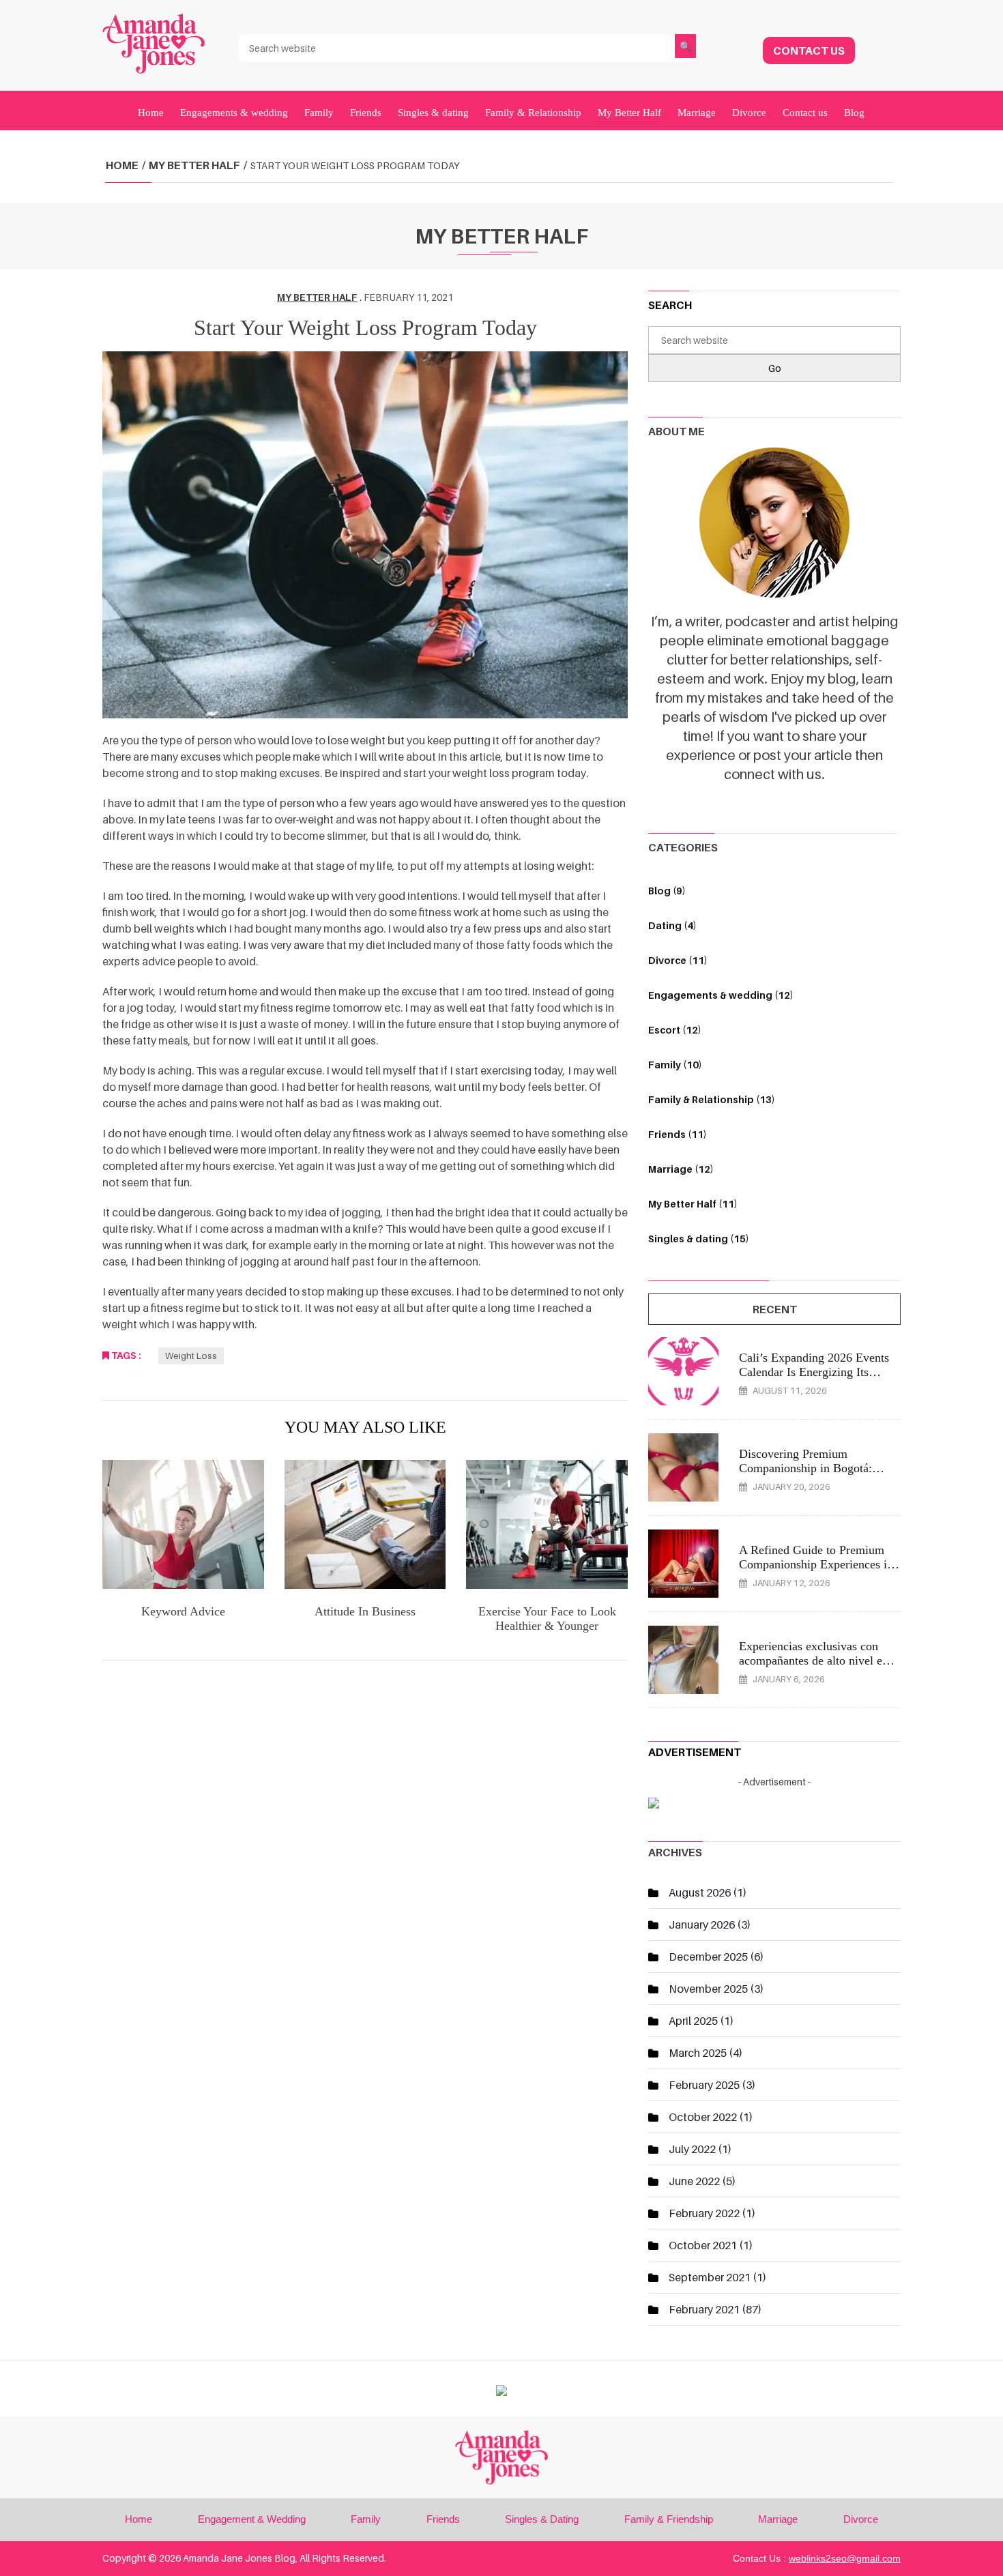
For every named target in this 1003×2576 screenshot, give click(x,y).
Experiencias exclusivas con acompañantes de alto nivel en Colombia (814, 1654)
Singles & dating (433, 113)
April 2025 (693, 2021)
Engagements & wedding (234, 113)
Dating (672, 925)
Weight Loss (191, 1356)
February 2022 (704, 2213)
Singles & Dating (542, 2519)
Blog (854, 113)
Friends (366, 113)
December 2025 (708, 1957)
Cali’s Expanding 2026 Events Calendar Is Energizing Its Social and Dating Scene (814, 1365)
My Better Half (629, 113)
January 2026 (702, 1924)
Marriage (697, 113)
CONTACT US (809, 50)
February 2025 (704, 2085)
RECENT (775, 1309)
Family (319, 113)
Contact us (805, 113)
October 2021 (703, 2245)
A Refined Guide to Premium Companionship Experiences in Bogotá (816, 1558)
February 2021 (704, 2309)
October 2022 (703, 2117)
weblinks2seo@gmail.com (845, 2558)
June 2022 (694, 2181)
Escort (675, 1030)
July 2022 (692, 2149)
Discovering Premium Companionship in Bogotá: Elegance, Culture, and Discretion (805, 1462)
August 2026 (700, 1892)
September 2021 (710, 2277)
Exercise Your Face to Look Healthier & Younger (547, 1619)
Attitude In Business (365, 1611)
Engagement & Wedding (252, 2519)
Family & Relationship (533, 113)
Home (151, 113)
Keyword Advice (183, 1611)
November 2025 (708, 1989)
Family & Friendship (669, 2519)
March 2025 (698, 2053)
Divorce (749, 113)
